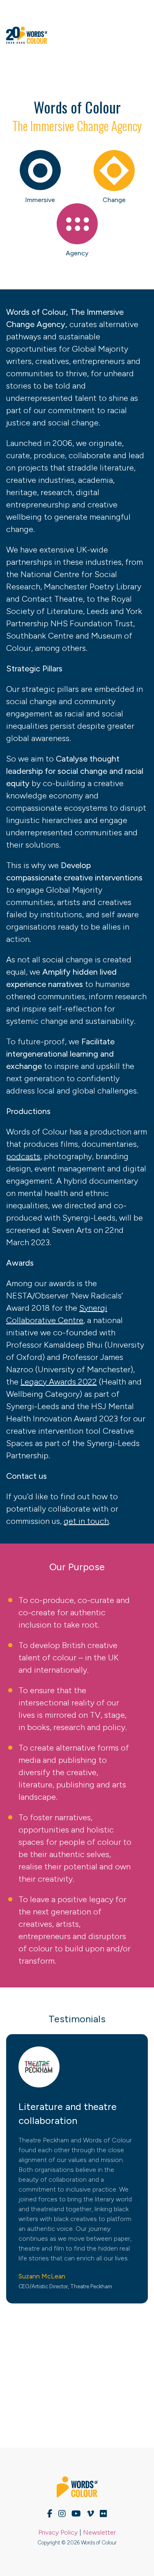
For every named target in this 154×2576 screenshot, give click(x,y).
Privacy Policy (58, 2532)
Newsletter (99, 2532)
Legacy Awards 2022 (59, 1382)
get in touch (86, 1521)
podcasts (23, 1156)
